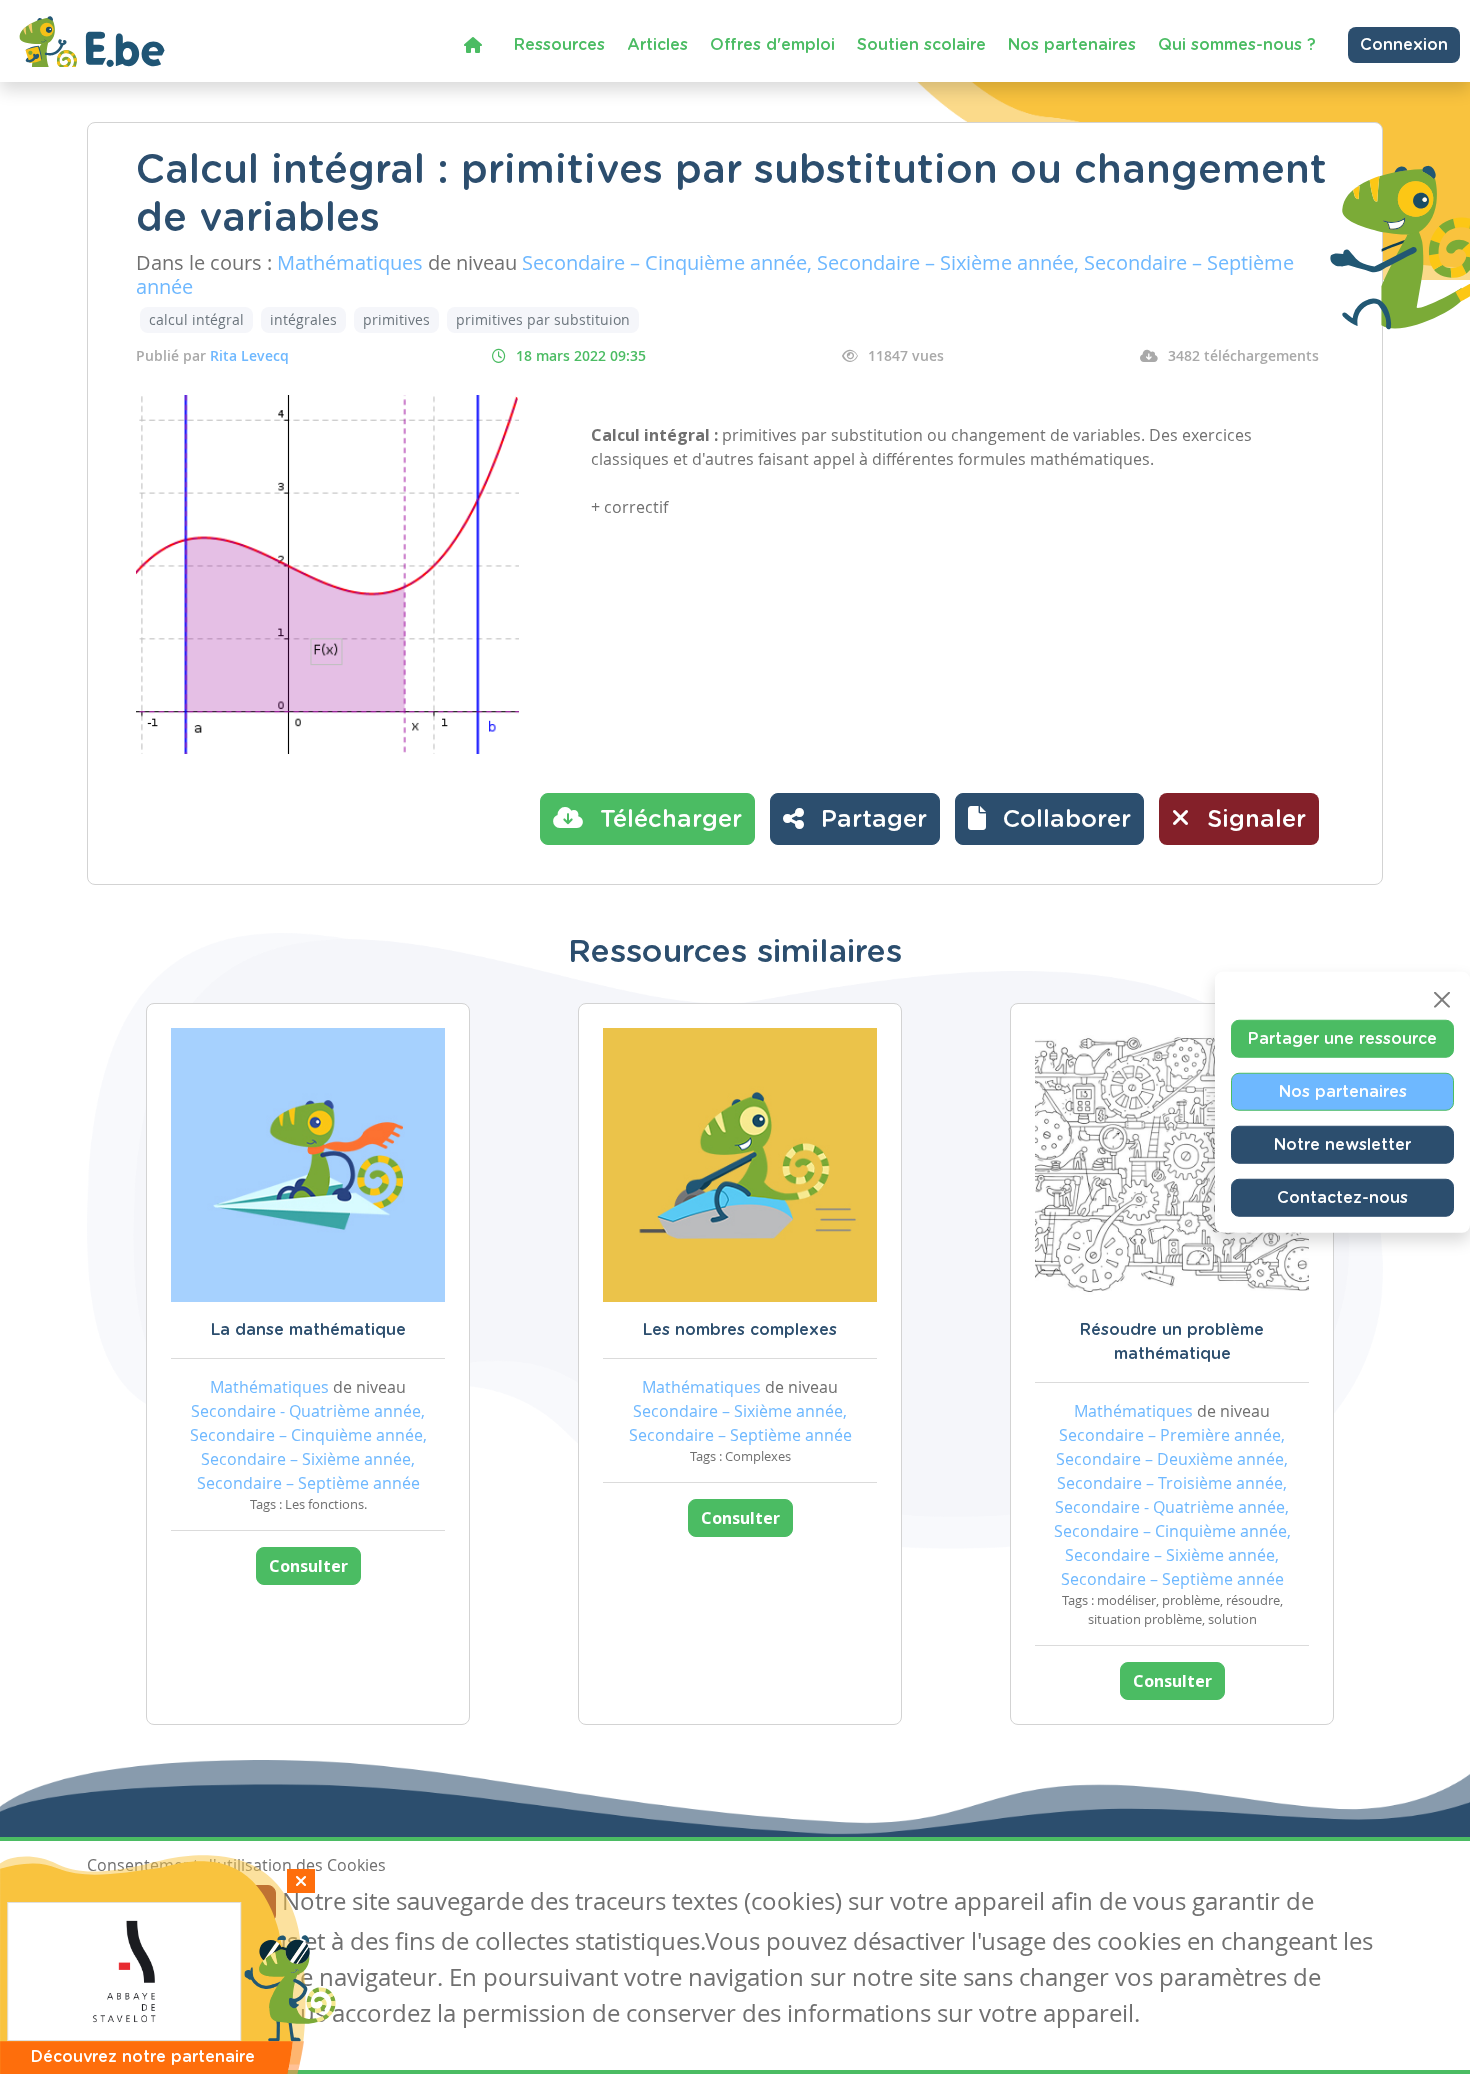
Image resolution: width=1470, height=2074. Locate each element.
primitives (396, 319)
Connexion (1404, 45)
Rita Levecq (249, 355)
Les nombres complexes (740, 1330)
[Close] (1442, 1000)
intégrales (303, 319)
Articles (657, 45)
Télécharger (667, 820)
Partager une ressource (1342, 1039)
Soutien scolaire (921, 45)
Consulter (308, 1566)
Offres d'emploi (772, 45)
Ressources (559, 45)
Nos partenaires (1072, 45)
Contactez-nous (1342, 1198)
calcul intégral (196, 319)
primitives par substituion (543, 319)
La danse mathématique (308, 1330)
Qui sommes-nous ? (1237, 45)
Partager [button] (870, 820)
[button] (1049, 819)
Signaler (1253, 820)
